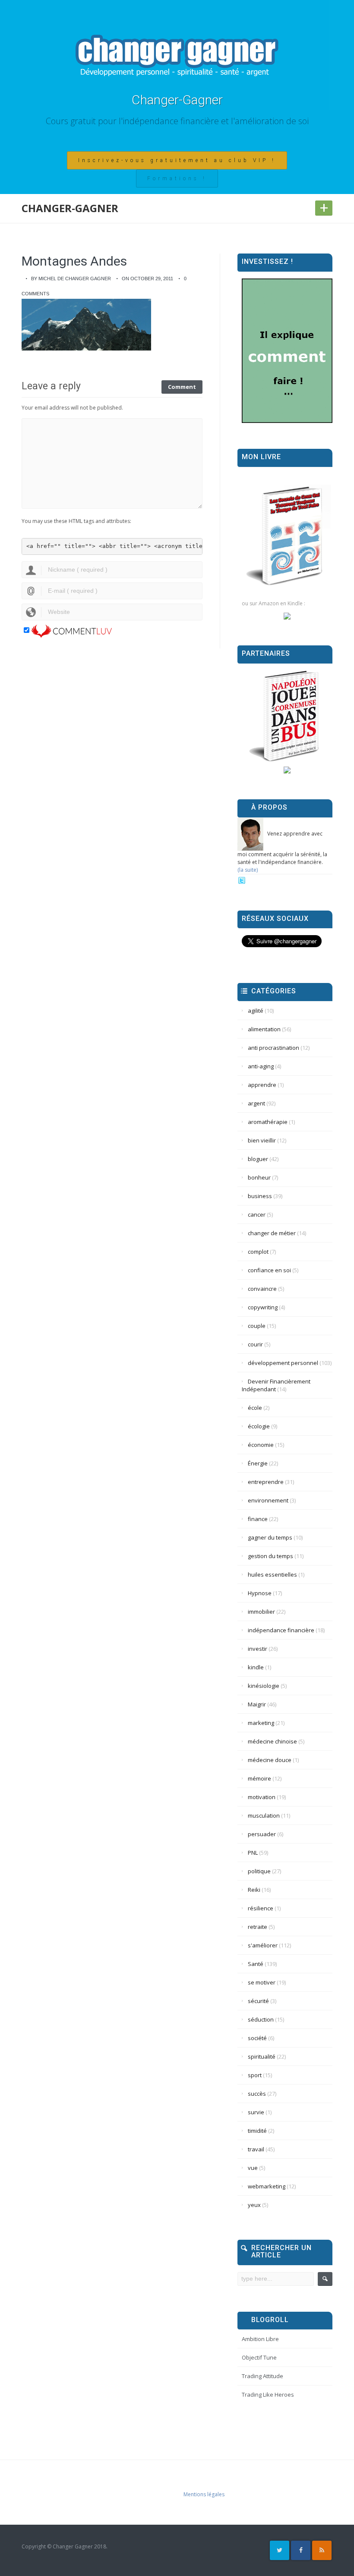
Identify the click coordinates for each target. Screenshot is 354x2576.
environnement (268, 1500)
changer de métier (272, 1233)
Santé (256, 1964)
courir (255, 1344)
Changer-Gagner (177, 100)
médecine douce (270, 1760)
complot (258, 1252)
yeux (254, 2205)
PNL (253, 1853)
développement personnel (283, 1363)
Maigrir (257, 1704)
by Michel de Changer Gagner (71, 279)
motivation (262, 1797)
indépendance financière (281, 1630)
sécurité (258, 2001)
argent (256, 1103)
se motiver (262, 1982)
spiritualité (262, 2056)
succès (257, 2094)
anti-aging (261, 1066)
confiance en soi (269, 1270)
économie (261, 1445)
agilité (256, 1011)
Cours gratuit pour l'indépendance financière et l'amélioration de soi (177, 121)
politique (259, 1871)
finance (258, 1519)
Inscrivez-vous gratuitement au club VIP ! (177, 160)
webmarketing (267, 2186)
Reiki (254, 1890)
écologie (259, 1426)
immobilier (261, 1612)
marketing (261, 1723)
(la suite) (248, 870)
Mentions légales (204, 2494)
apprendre (262, 1085)
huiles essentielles (272, 1574)
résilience (261, 1908)
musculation (264, 1815)
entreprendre (266, 1482)
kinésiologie (264, 1686)
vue (253, 2168)
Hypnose (260, 1593)
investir (258, 1649)
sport (255, 2075)
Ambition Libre (260, 2339)
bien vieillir (262, 1140)
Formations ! (177, 178)
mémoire (259, 1778)
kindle (256, 1667)
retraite (258, 1927)
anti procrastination (273, 1048)
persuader (262, 1834)
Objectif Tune (259, 2357)
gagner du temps (270, 1537)
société (257, 2038)
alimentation (264, 1029)
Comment (182, 387)
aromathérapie (268, 1122)
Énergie (258, 1463)
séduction (261, 2019)
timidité (257, 2131)
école (255, 1408)
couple (257, 1326)
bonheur (259, 1177)
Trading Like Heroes (268, 2394)
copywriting (263, 1307)
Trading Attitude (262, 2376)
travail (256, 2149)
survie (256, 2112)
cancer (257, 1214)
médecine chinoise (272, 1741)
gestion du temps (270, 1556)
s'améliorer (263, 1945)
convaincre (262, 1289)
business (260, 1196)
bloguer (258, 1159)
